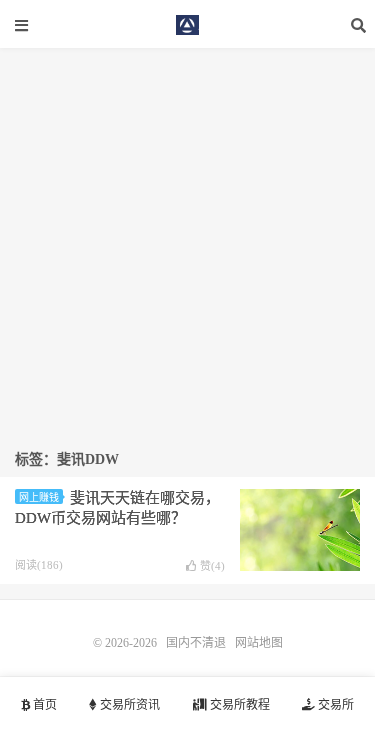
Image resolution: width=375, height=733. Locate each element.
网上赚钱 (39, 497)
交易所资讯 (128, 705)
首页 (43, 705)
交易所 (334, 705)
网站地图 (259, 643)
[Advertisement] (187, 235)
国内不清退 (188, 25)
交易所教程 (238, 705)
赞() (212, 566)
